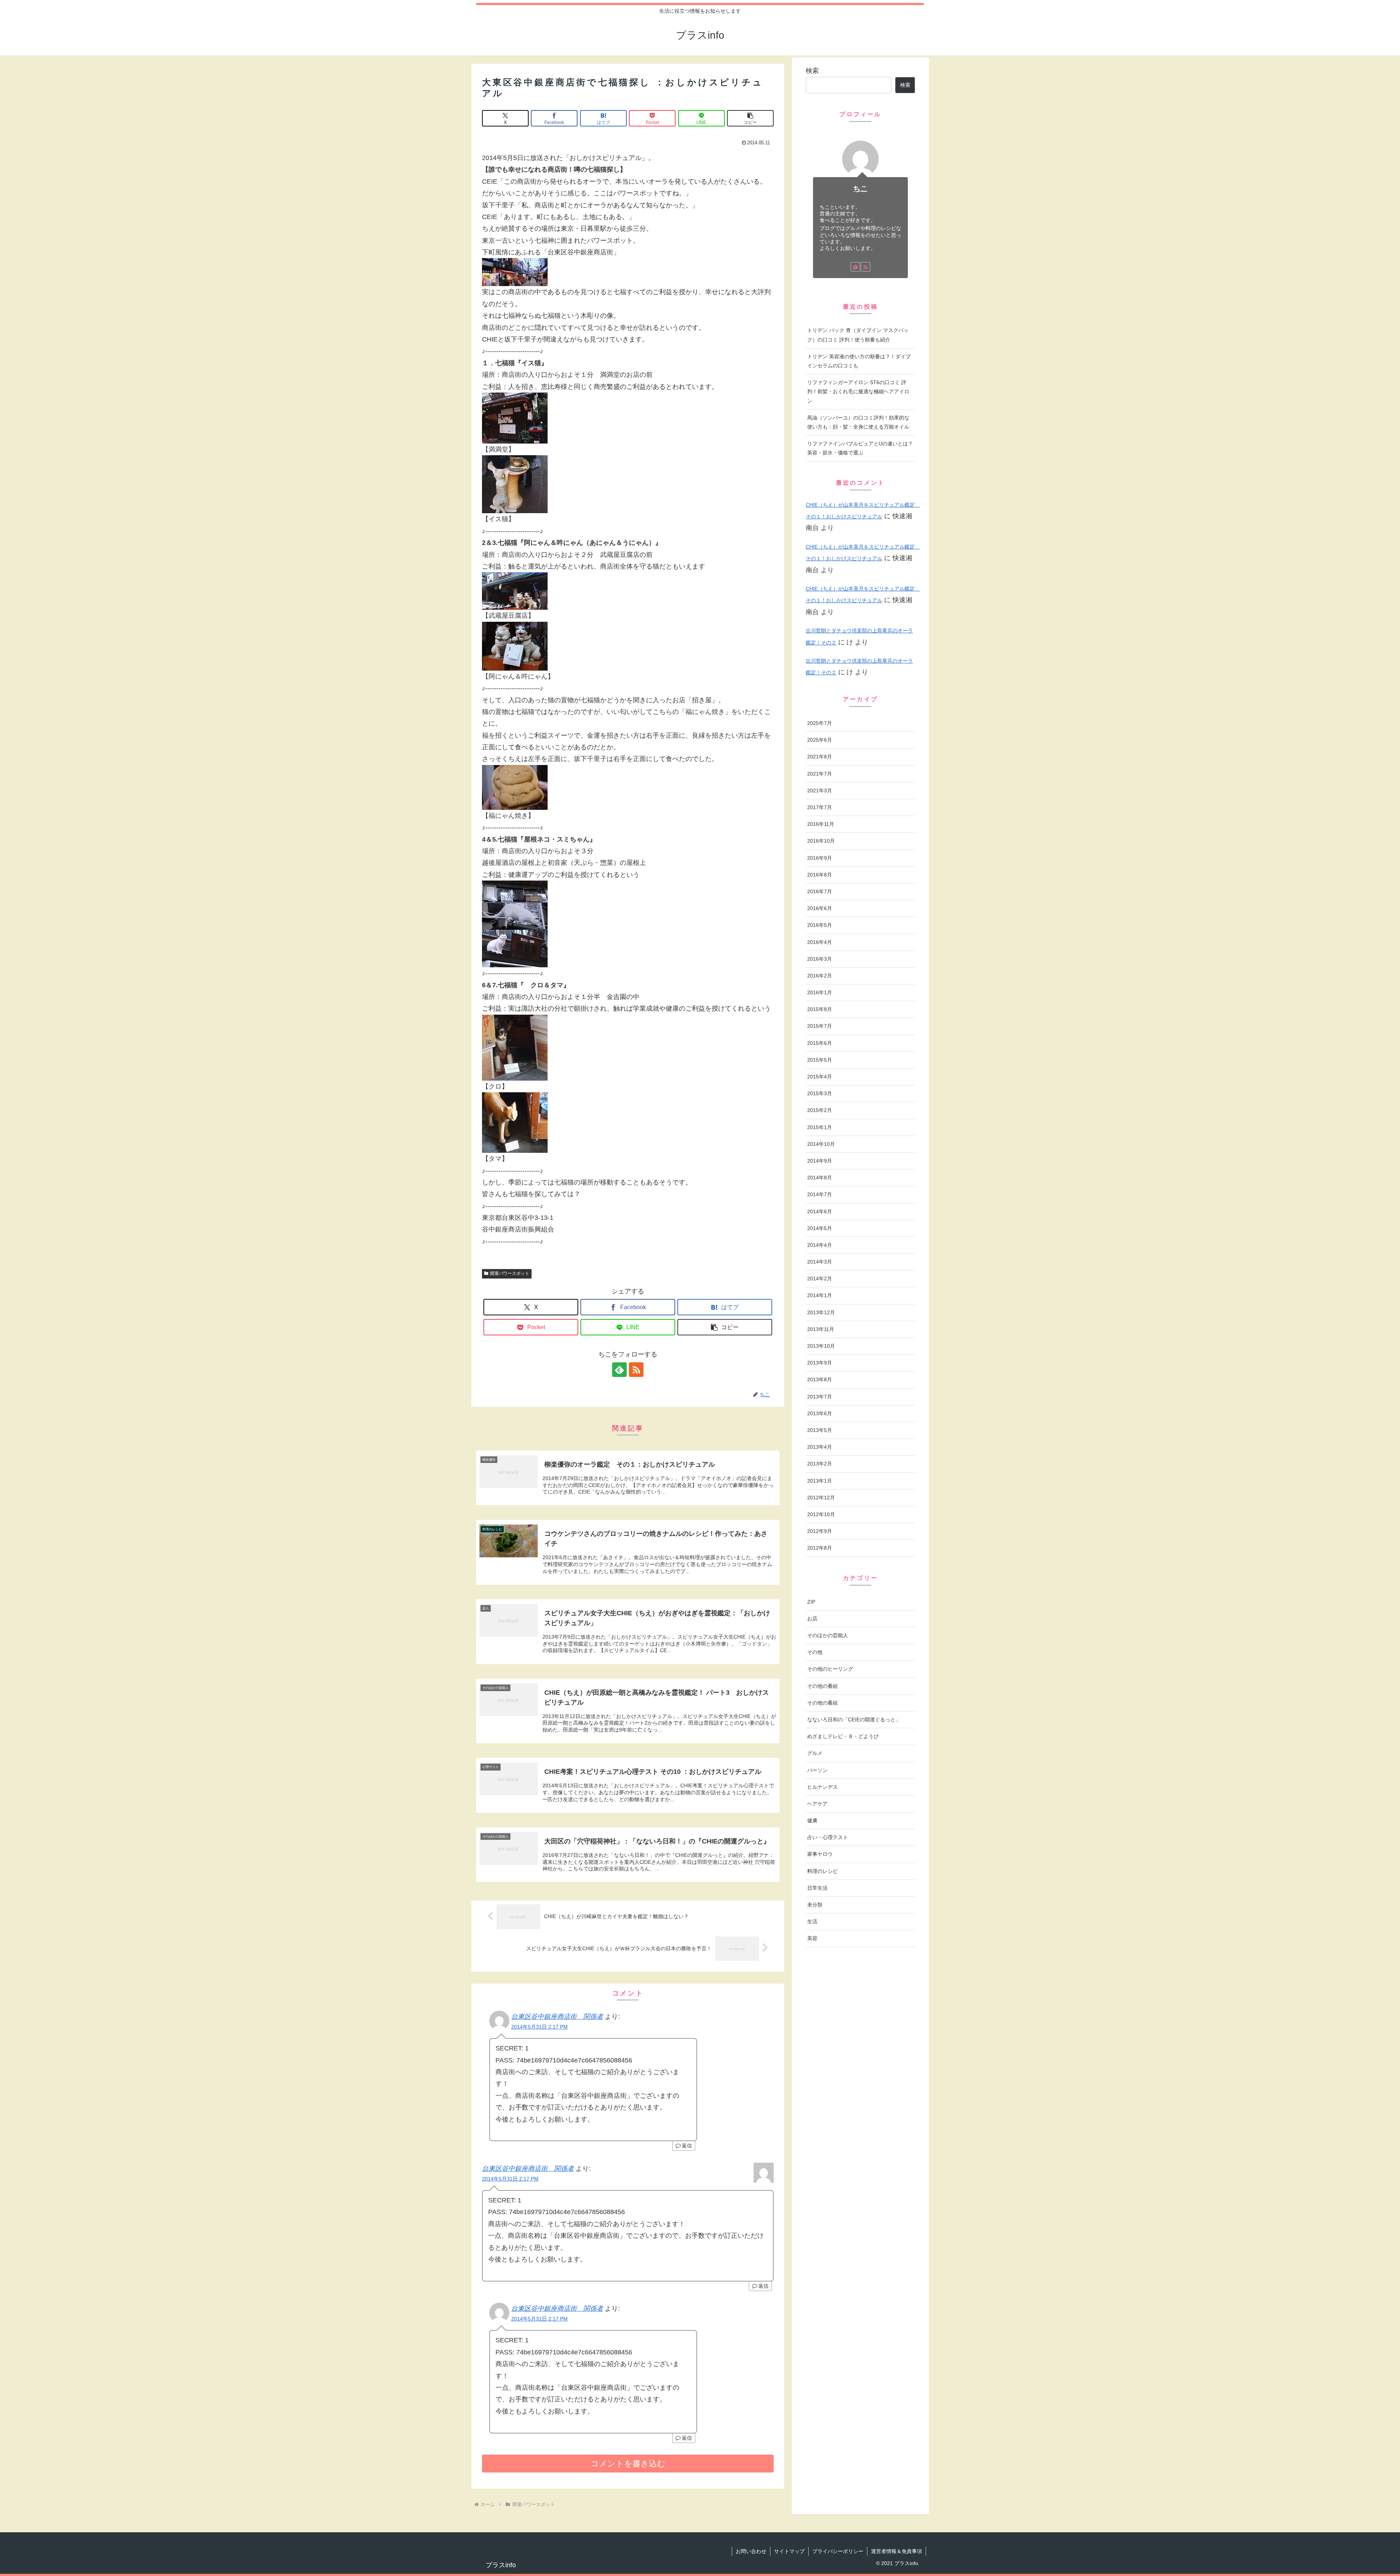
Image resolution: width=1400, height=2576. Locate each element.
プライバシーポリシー (838, 2551)
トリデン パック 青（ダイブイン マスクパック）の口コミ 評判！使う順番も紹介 (858, 335)
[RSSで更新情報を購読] (636, 1370)
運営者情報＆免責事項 (897, 2551)
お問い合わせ (751, 2551)
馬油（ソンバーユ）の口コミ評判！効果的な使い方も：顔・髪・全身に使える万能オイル (858, 422)
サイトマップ (789, 2551)
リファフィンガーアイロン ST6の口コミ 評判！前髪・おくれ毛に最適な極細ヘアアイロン (858, 391)
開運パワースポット (510, 1273)
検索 (812, 71)
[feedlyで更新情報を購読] (619, 1370)
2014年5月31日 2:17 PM (539, 2027)
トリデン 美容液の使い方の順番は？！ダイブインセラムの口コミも (859, 361)
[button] (750, 118)
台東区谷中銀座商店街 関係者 (557, 2017)
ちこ (860, 188)
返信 (687, 2146)
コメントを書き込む (628, 2464)
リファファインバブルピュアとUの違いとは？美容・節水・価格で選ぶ (860, 448)
